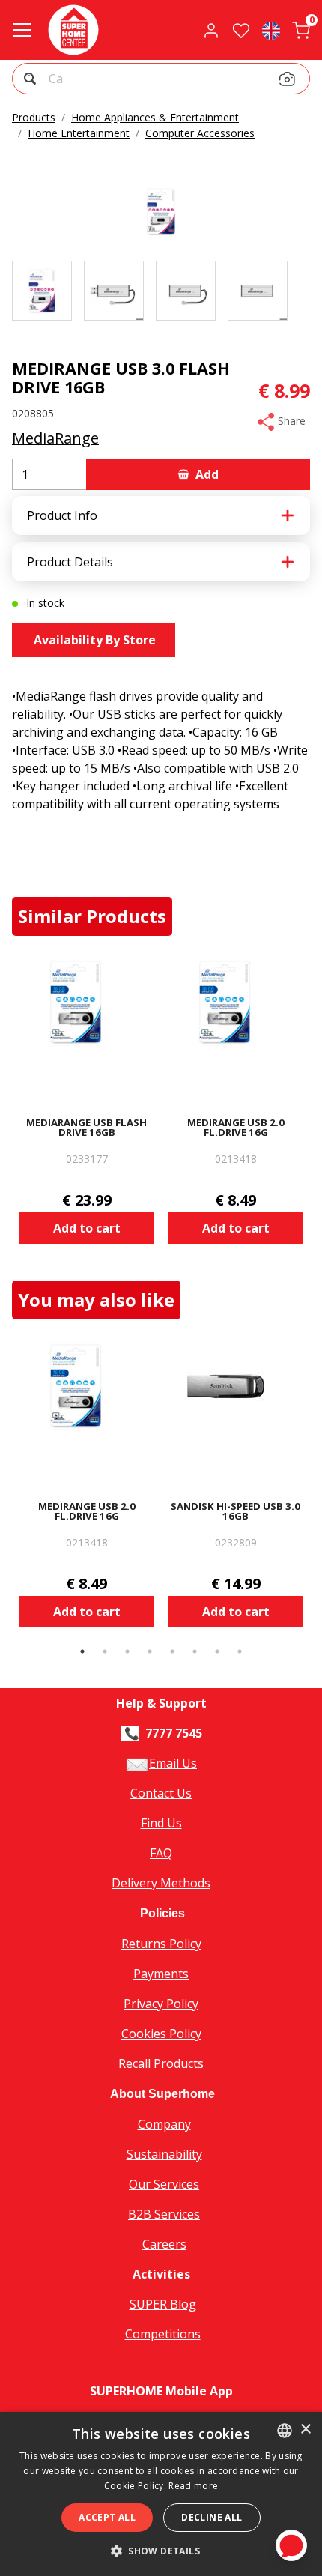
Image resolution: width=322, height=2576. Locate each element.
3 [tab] (127, 1651)
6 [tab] (195, 1651)
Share (290, 421)
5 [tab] (172, 1651)
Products (34, 117)
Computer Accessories (200, 133)
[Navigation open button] (22, 30)
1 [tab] (82, 1651)
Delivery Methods (161, 1883)
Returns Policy (161, 1944)
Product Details (70, 562)
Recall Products (161, 2063)
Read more (193, 2486)
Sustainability (164, 2154)
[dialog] (161, 2494)
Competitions (163, 2334)
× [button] (305, 2430)
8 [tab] (240, 1651)
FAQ (161, 1853)
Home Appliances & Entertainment (155, 117)
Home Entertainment (79, 133)
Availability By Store (93, 640)
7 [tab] (217, 1651)
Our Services (164, 2184)
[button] (32, 81)
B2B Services (164, 2214)
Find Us (161, 1823)
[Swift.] (73, 30)
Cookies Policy (161, 2034)
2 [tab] (105, 1651)
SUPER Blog (163, 2304)
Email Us (173, 1763)
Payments (161, 1974)
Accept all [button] (107, 2517)
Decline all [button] (212, 2517)
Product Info (62, 515)
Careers (164, 2244)
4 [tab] (150, 1651)
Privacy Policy (161, 2004)
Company (164, 2124)
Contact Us (161, 1793)
